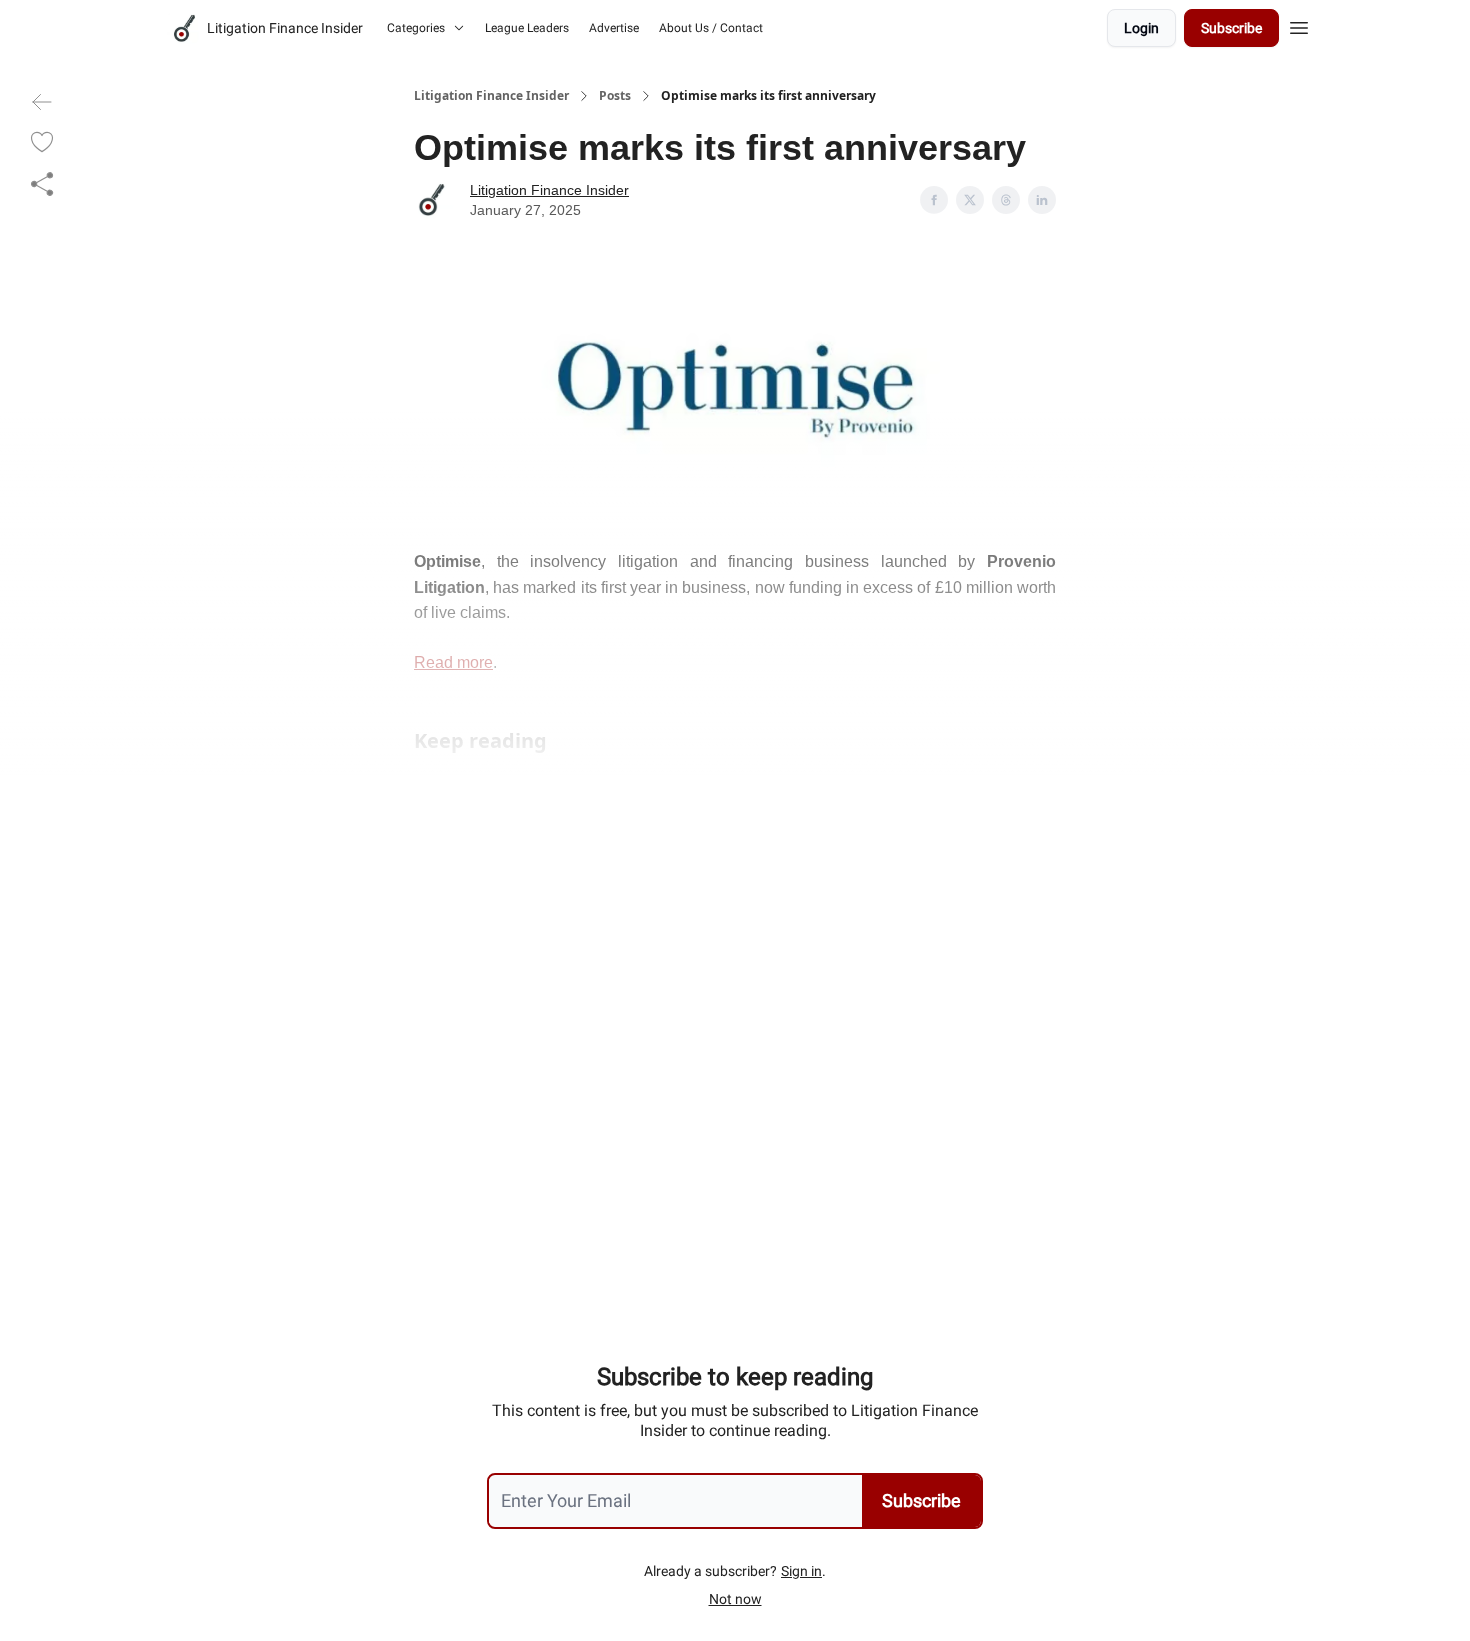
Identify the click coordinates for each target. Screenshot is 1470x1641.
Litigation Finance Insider (491, 96)
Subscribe (1231, 28)
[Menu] (1299, 25)
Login (1141, 28)
